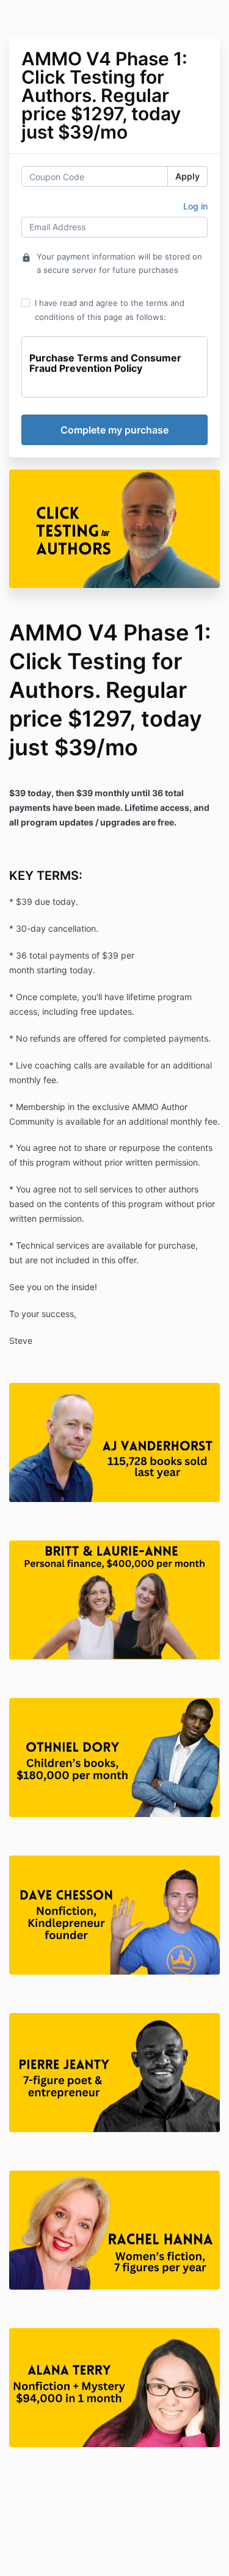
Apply (187, 176)
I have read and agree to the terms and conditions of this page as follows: (110, 310)
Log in (195, 206)
